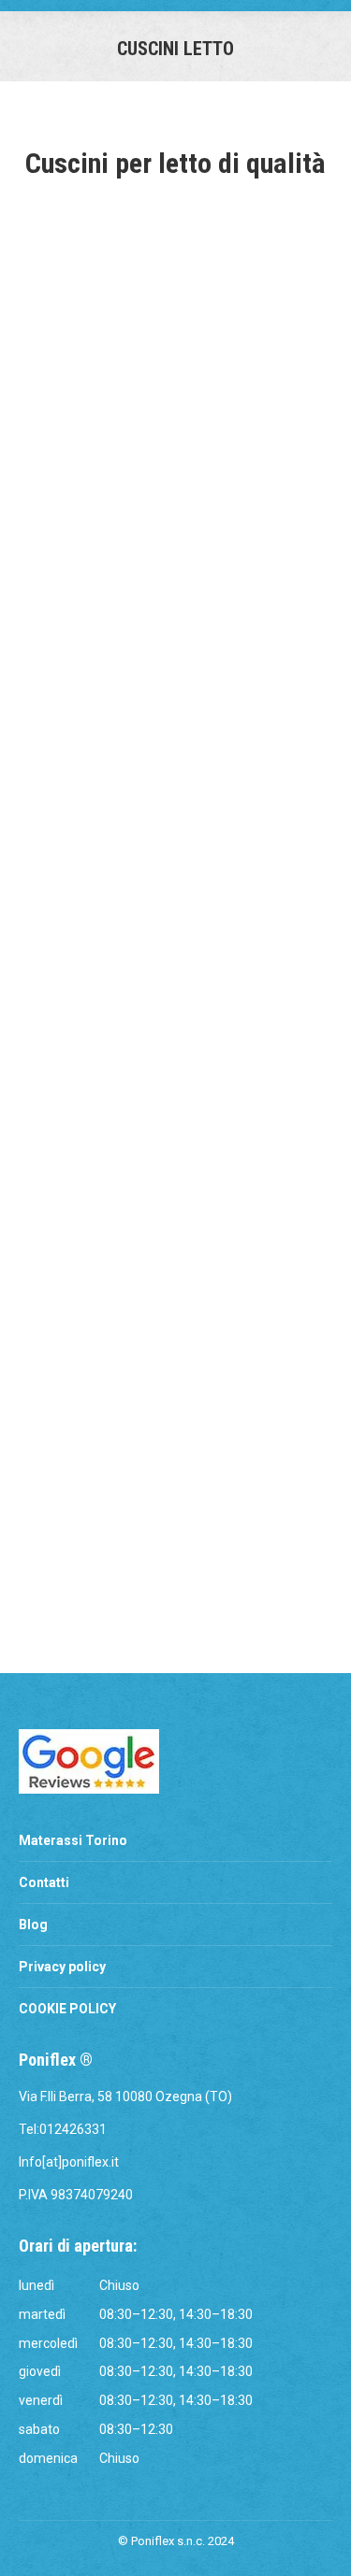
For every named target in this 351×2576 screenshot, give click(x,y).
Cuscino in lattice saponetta (175, 867)
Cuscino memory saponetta (175, 1565)
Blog (33, 1925)
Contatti (44, 1882)
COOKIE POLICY (67, 2009)
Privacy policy (62, 1967)
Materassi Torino (73, 1840)
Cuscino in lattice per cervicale (175, 519)
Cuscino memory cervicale (176, 1216)
